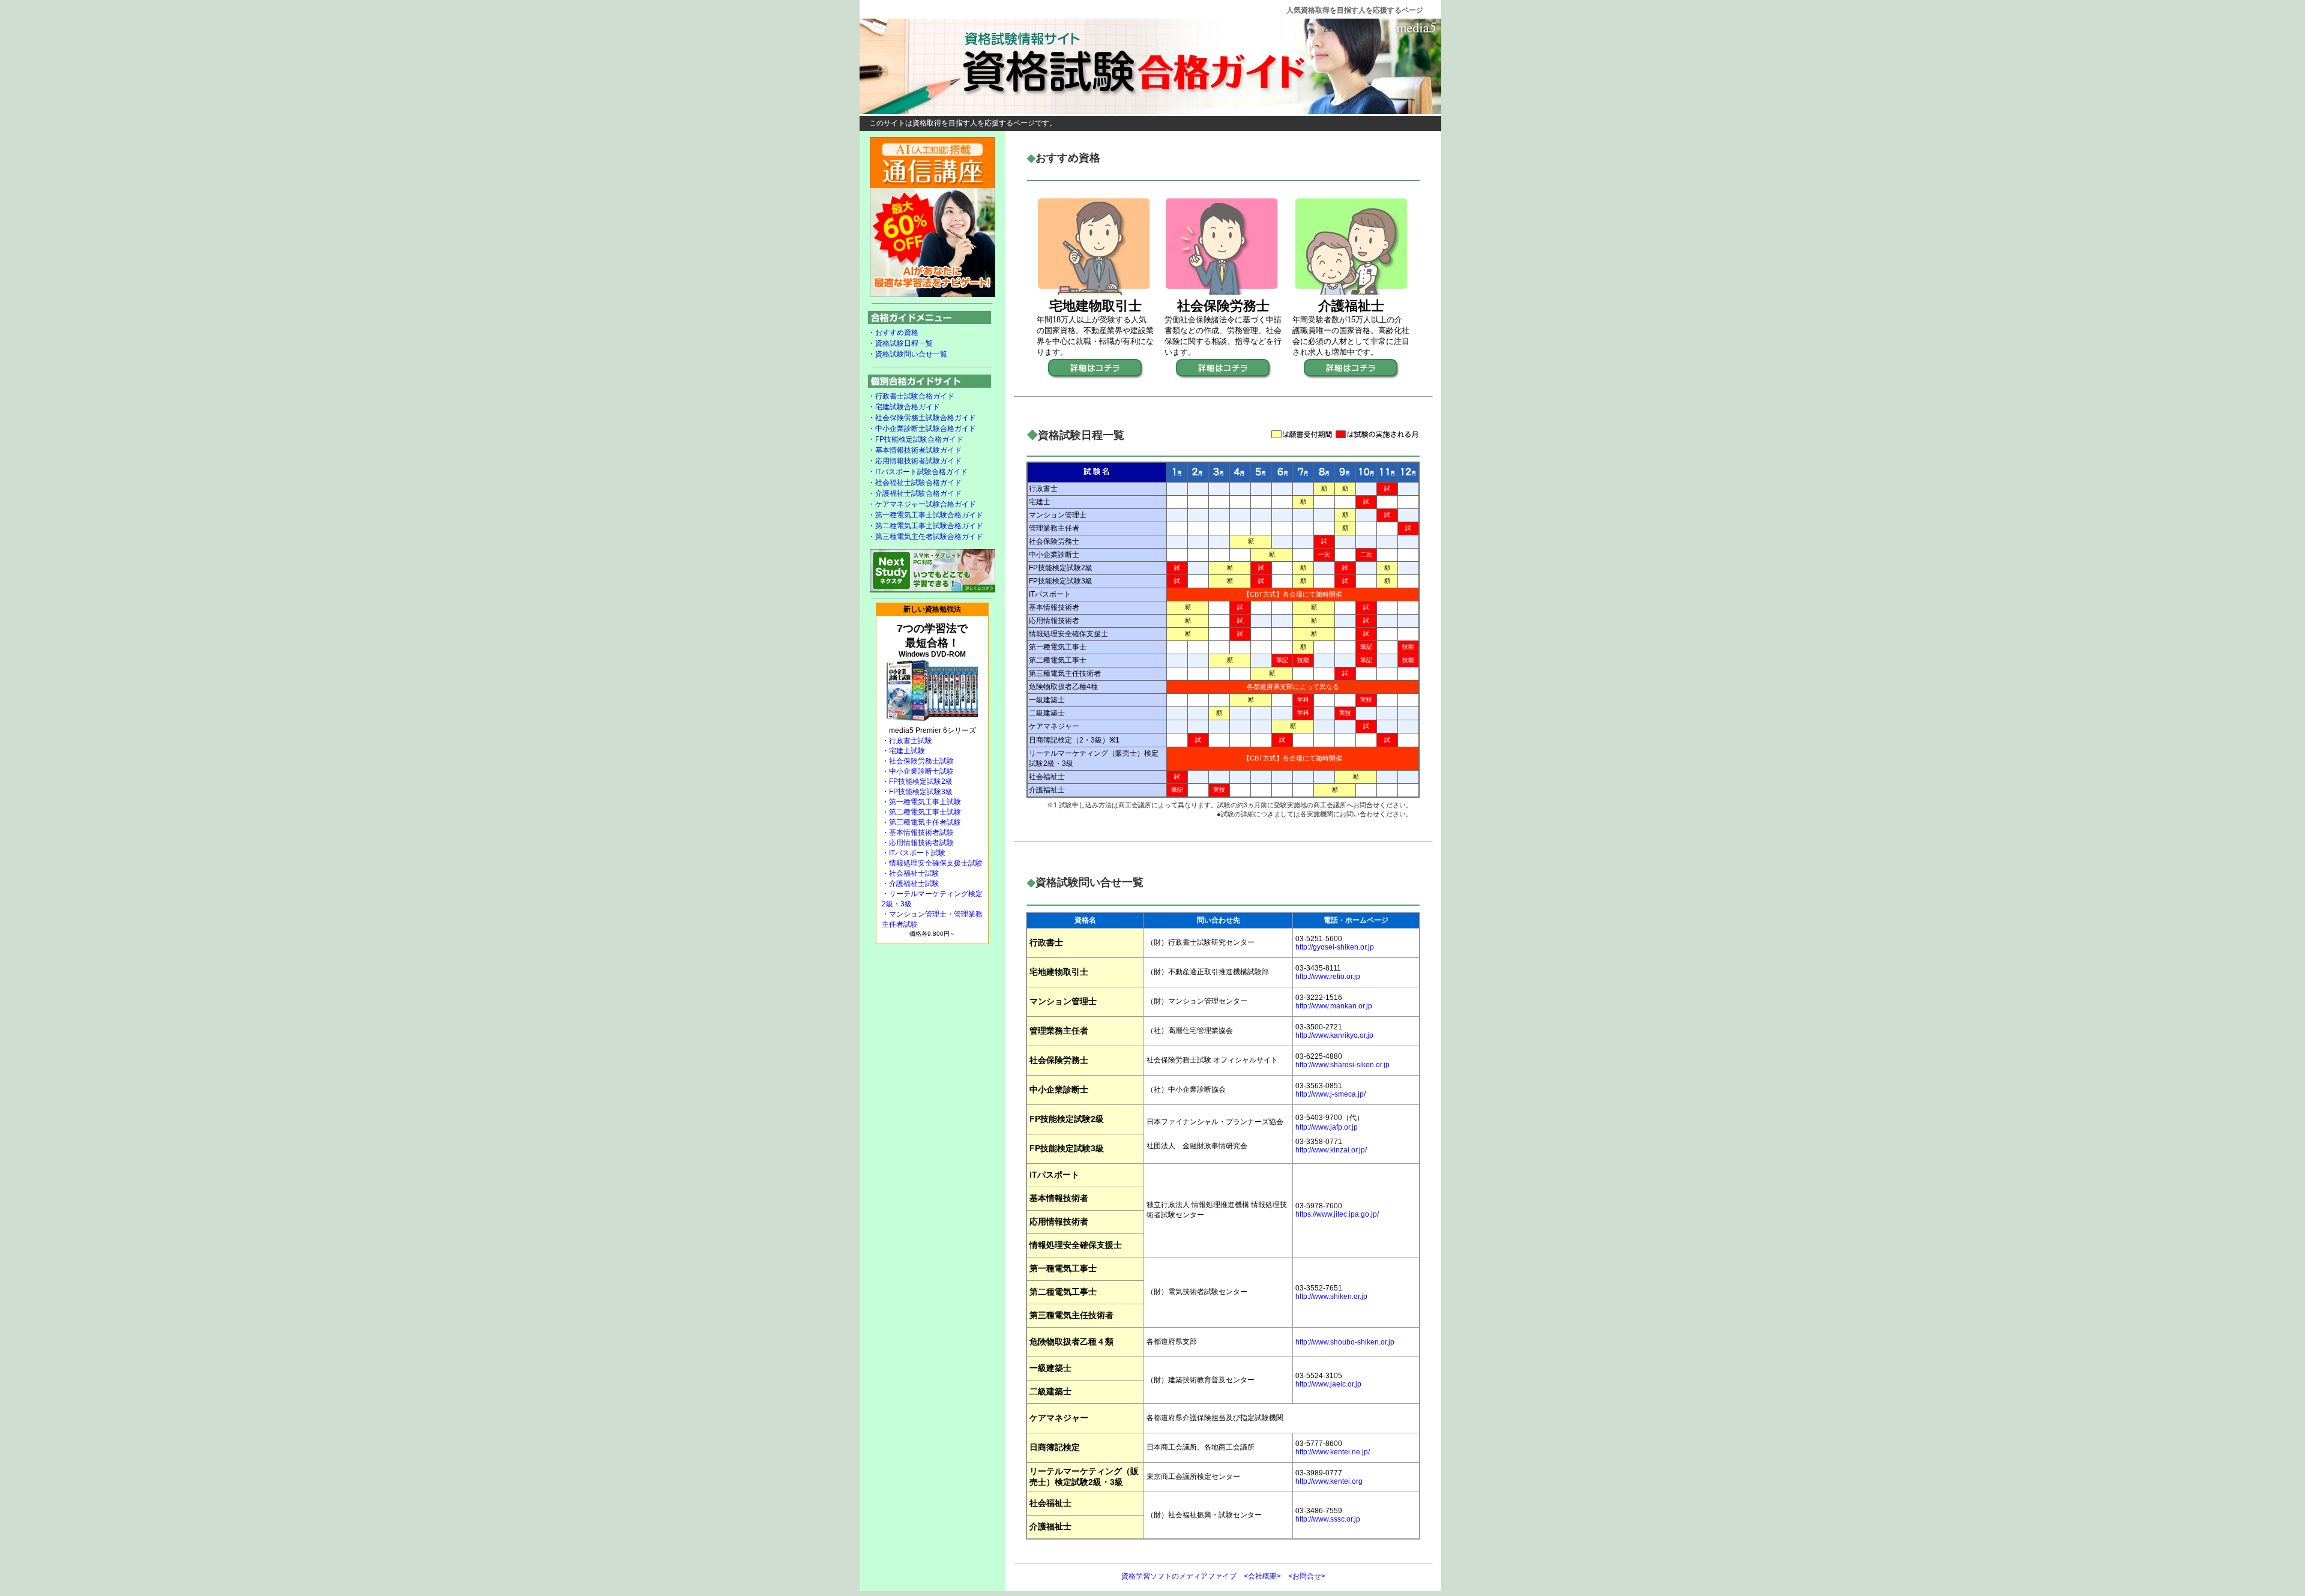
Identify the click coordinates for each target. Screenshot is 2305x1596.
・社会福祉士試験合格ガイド (915, 483)
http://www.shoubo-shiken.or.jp (1345, 1342)
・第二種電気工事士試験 (921, 812)
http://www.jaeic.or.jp (1328, 1384)
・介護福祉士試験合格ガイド (915, 493)
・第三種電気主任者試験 (921, 822)
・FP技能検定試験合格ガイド (916, 439)
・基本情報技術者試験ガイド (915, 450)
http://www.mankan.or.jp (1334, 1006)
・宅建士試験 (903, 751)
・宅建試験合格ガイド (904, 407)
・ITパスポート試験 (914, 853)
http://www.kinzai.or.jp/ (1331, 1150)
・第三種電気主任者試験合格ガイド (926, 537)
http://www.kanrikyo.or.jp (1334, 1035)
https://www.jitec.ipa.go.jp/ (1337, 1214)
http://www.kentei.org (1329, 1481)
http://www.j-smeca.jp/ (1330, 1094)
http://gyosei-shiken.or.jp (1335, 947)
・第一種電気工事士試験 (921, 802)
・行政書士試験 (907, 741)
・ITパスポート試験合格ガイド (918, 472)
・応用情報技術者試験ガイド (915, 461)
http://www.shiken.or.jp (1331, 1296)
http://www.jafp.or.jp (1327, 1127)
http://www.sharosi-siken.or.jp (1342, 1065)
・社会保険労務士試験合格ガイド (922, 418)
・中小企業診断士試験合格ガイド (922, 429)
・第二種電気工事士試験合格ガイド (926, 526)
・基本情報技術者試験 (918, 833)
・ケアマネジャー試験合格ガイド (922, 504)
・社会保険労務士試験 (918, 761)
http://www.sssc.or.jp (1328, 1519)
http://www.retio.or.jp (1328, 977)
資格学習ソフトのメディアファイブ (1179, 1576)
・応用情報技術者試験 (918, 843)
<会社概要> (1262, 1576)
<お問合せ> (1307, 1576)
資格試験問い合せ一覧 (911, 354)
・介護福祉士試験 (911, 884)
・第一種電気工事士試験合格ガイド (926, 515)
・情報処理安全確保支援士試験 (932, 863)
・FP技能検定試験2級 (917, 781)
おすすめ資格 (897, 333)
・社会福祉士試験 (911, 873)
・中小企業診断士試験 (918, 771)
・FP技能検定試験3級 (917, 792)
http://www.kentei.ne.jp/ (1333, 1452)
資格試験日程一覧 (904, 343)
